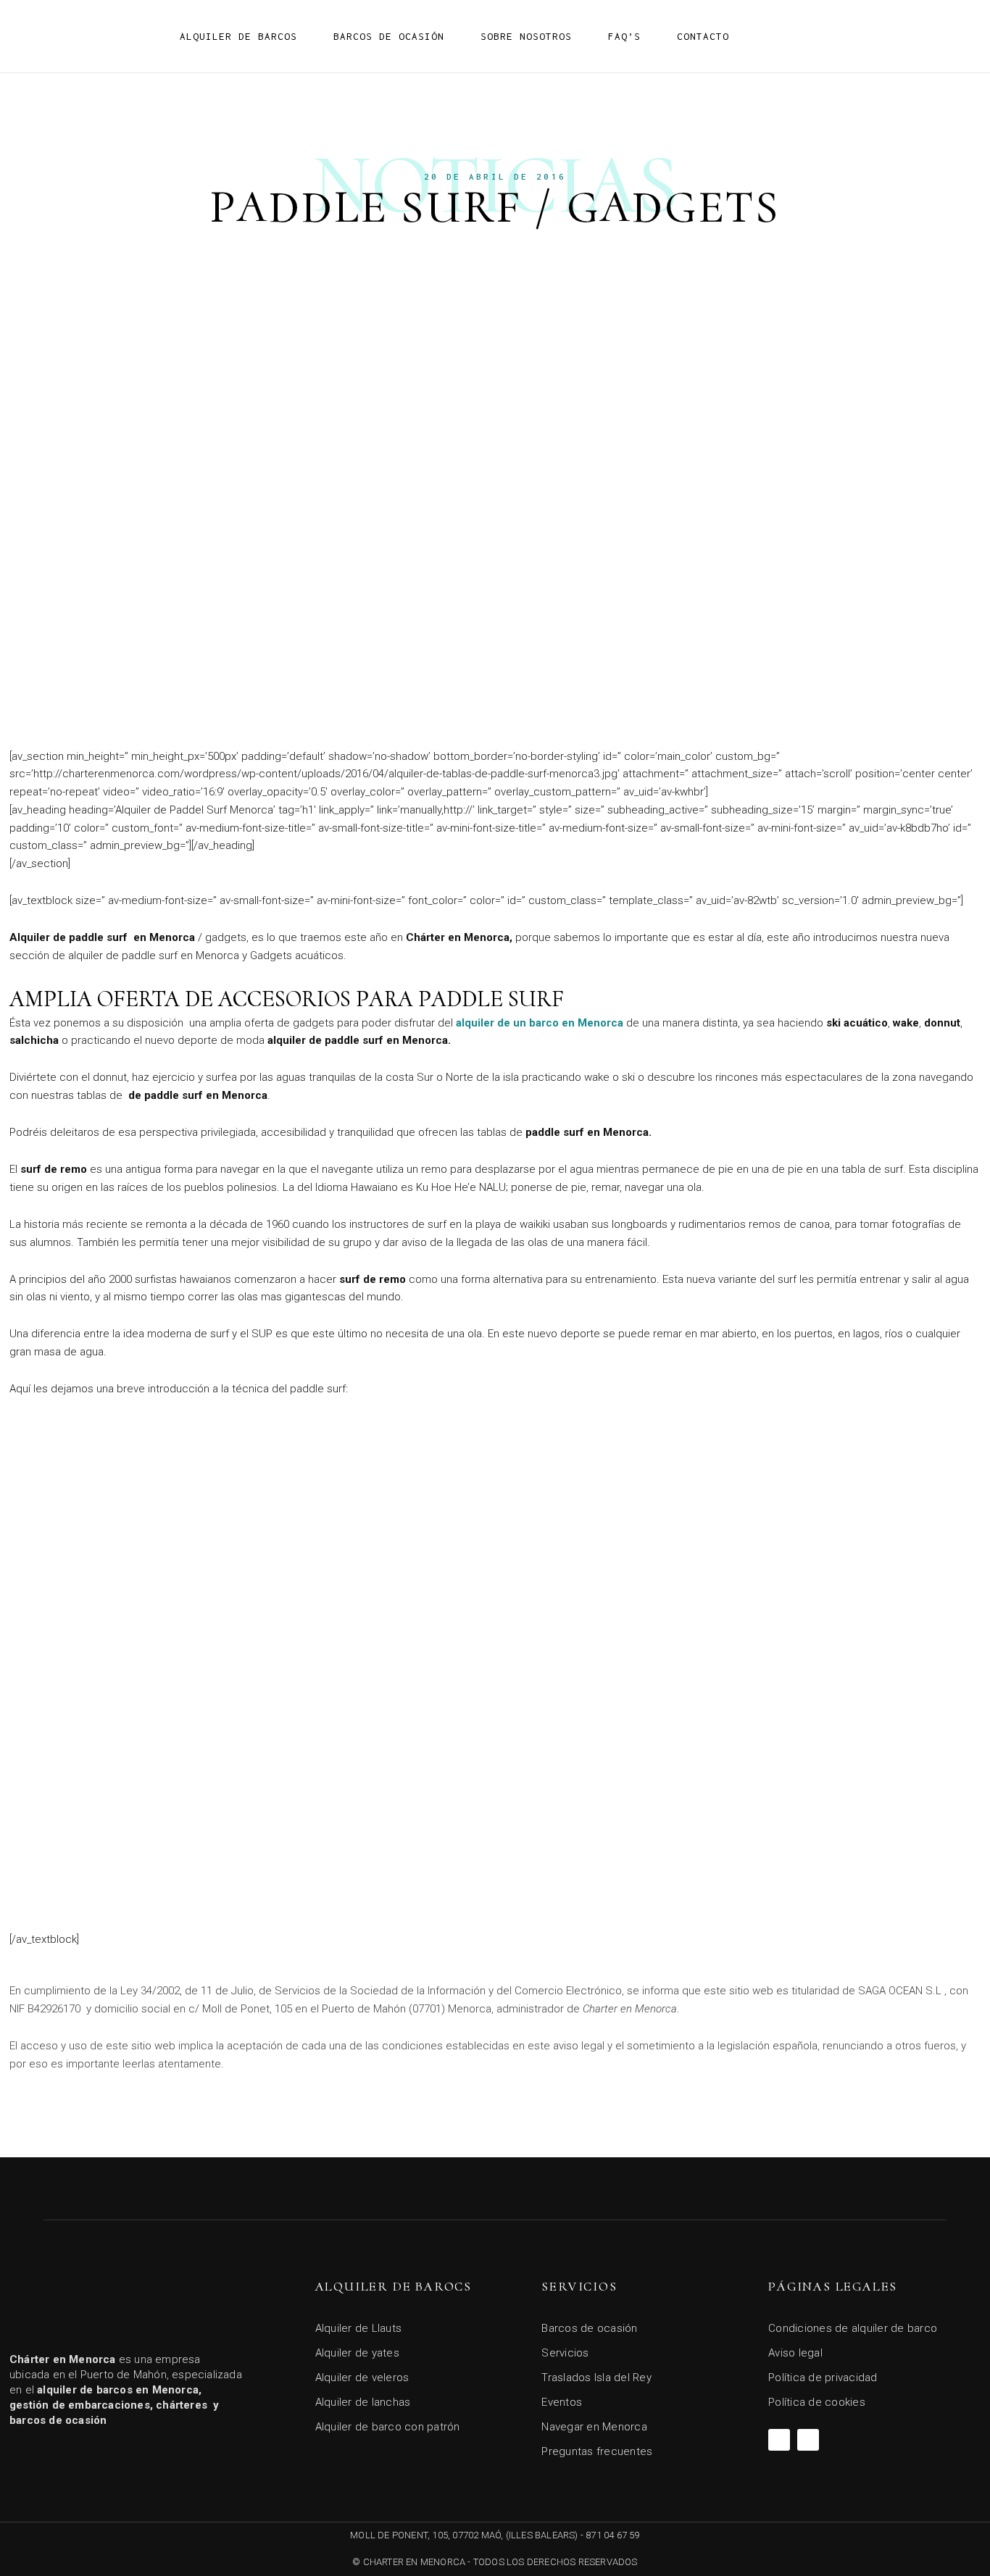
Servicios (565, 2353)
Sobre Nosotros (526, 36)
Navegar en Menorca (594, 2427)
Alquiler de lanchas (363, 2402)
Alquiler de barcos (238, 36)
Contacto (703, 36)
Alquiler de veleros (362, 2378)
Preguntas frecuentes (597, 2451)
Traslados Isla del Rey (596, 2378)
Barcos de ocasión (389, 36)
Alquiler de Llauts (359, 2328)
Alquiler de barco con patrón (388, 2427)
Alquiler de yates (357, 2353)
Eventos (562, 2402)
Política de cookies (817, 2402)
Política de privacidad (823, 2378)
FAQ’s (624, 36)
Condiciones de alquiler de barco (853, 2328)
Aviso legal (795, 2353)
